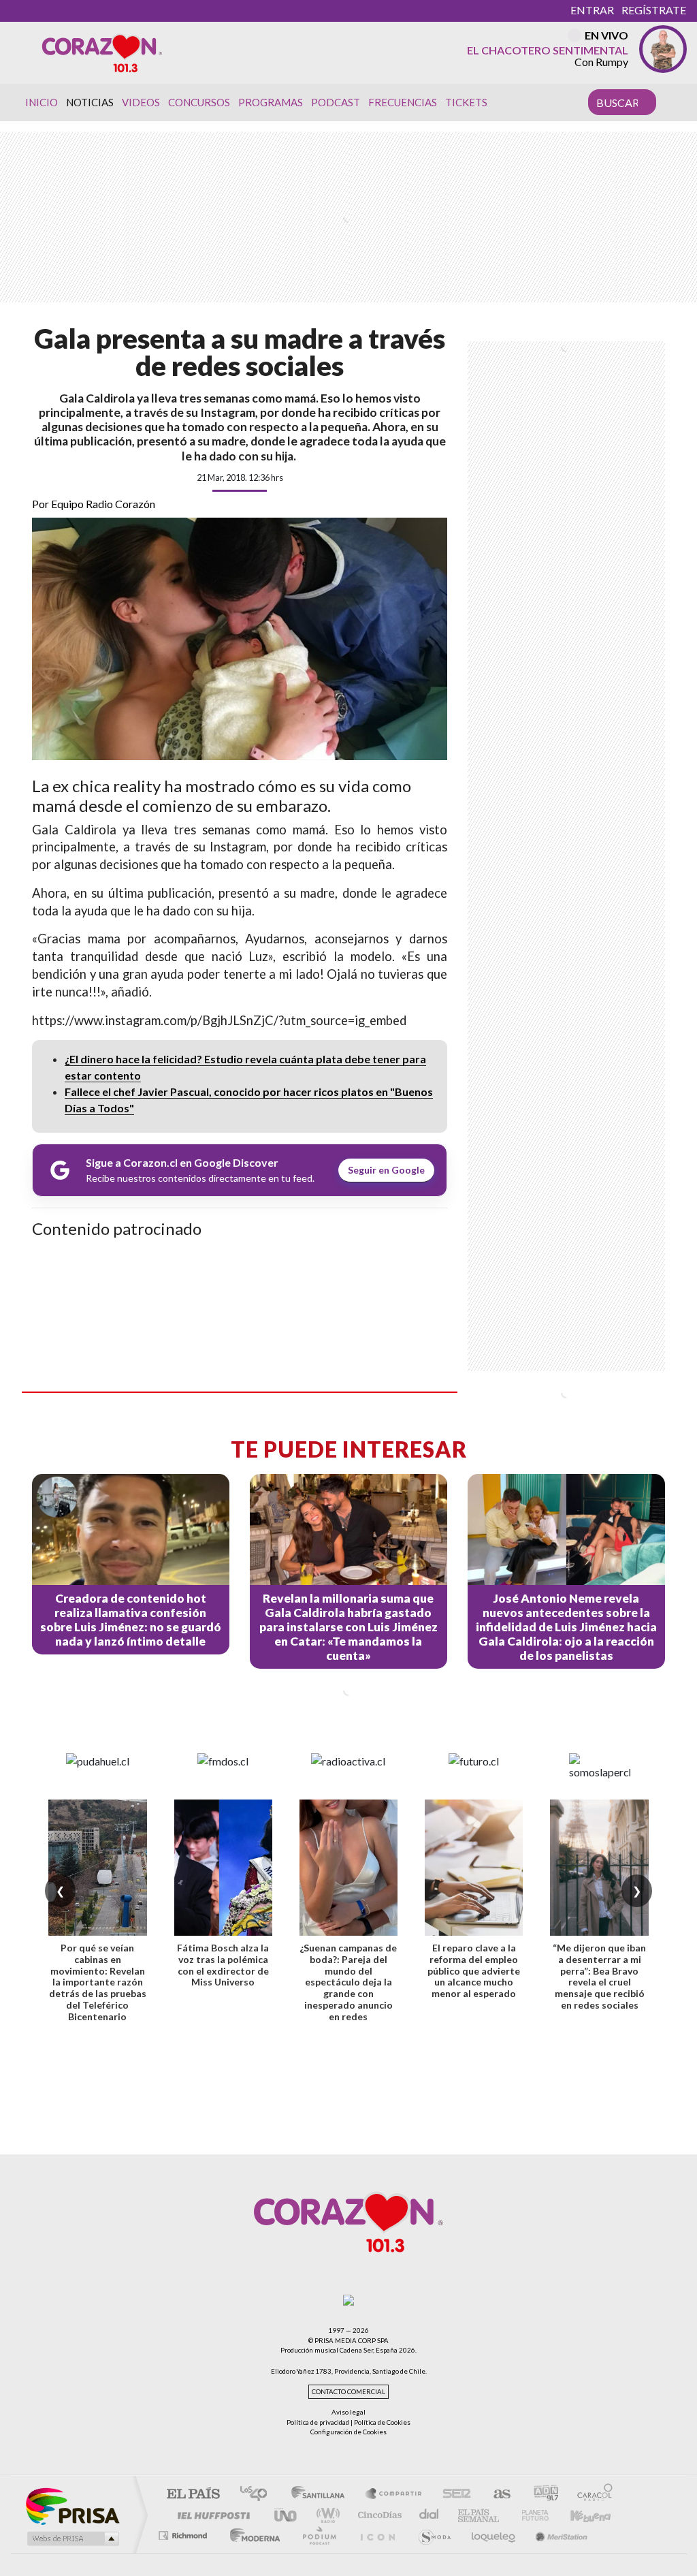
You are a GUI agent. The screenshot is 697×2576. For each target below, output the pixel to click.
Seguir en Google (386, 1170)
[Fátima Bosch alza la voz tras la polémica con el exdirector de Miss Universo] (223, 1868)
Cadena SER (453, 2495)
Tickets (466, 102)
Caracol (591, 2495)
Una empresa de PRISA (72, 2506)
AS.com (496, 2495)
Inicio (42, 102)
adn (541, 2495)
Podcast (336, 102)
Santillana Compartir (394, 2495)
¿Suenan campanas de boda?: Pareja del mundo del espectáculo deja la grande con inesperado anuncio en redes (348, 1982)
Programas (271, 102)
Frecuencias (403, 102)
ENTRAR (592, 10)
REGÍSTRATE (654, 10)
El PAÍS (193, 2495)
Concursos (199, 102)
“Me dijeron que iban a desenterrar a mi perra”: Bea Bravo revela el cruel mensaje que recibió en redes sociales (599, 1976)
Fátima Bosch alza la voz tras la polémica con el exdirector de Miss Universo (223, 1965)
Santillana (322, 2495)
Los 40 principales (258, 2495)
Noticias (90, 102)
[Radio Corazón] (102, 52)
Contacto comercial (348, 2392)
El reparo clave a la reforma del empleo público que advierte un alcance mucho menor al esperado (474, 1970)
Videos (141, 102)
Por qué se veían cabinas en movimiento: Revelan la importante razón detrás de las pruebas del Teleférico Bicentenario (98, 1982)
